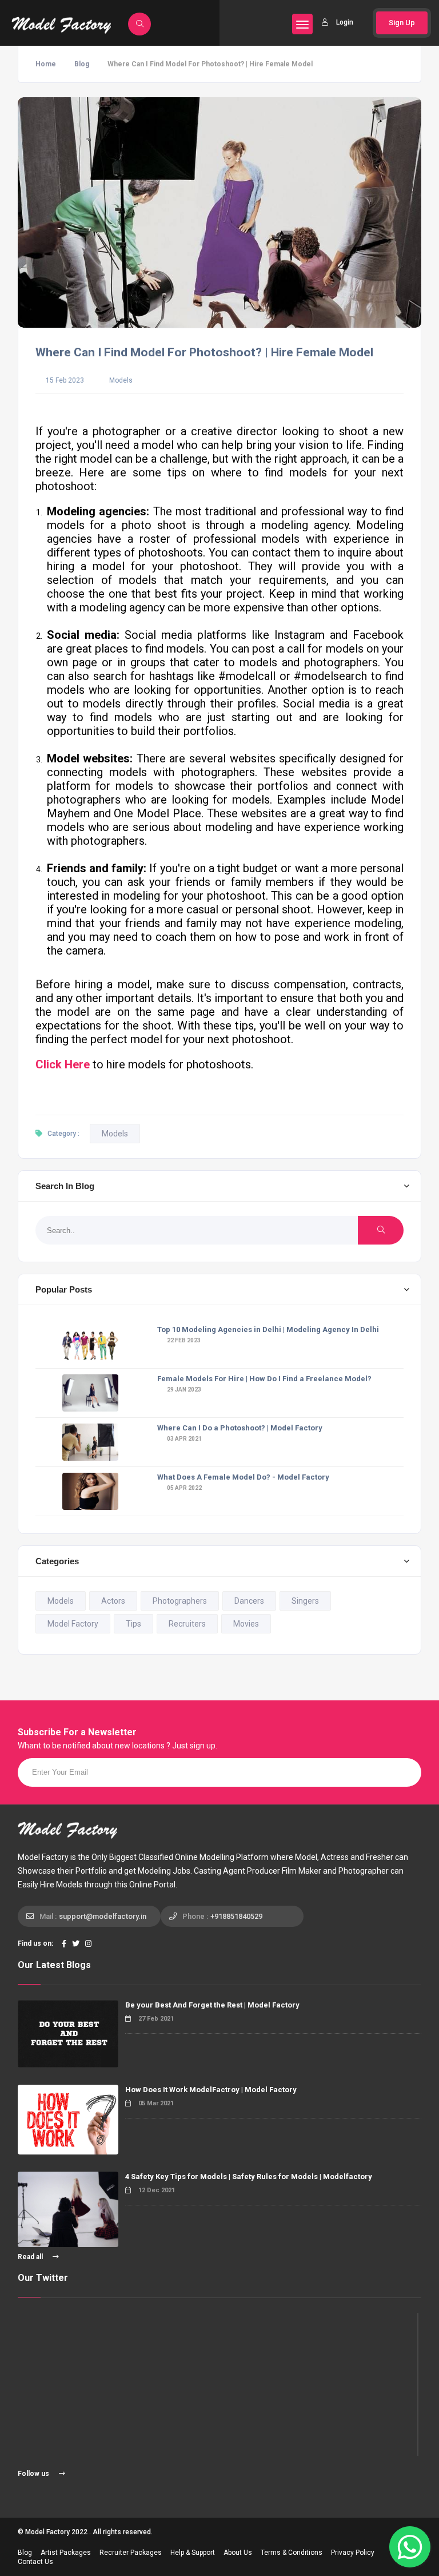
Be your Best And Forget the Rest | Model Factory (212, 2005)
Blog (82, 64)
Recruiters (187, 1624)
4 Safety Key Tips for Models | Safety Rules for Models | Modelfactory (249, 2177)
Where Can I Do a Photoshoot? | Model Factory (240, 1428)
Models (121, 380)
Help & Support (193, 2553)
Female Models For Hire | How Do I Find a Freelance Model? (264, 1379)
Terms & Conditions (292, 2553)
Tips (133, 1624)
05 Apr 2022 (184, 1488)
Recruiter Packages (131, 2553)
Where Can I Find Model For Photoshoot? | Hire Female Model (204, 352)
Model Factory (73, 1624)
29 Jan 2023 (183, 1390)
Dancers (249, 1601)
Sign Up (402, 23)
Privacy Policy (353, 2553)
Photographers (180, 1601)
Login (345, 22)
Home (46, 64)
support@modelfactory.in (103, 1916)
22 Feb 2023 (183, 1340)
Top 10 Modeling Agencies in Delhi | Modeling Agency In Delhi (268, 1329)
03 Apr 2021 (184, 1439)
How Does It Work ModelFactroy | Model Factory (211, 2090)
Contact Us (35, 2562)
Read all (31, 2257)
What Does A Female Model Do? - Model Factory (243, 1477)
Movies (246, 1624)
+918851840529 (236, 1916)
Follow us (34, 2474)
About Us (238, 2553)
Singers (305, 1601)
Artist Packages (66, 2553)
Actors (113, 1601)
